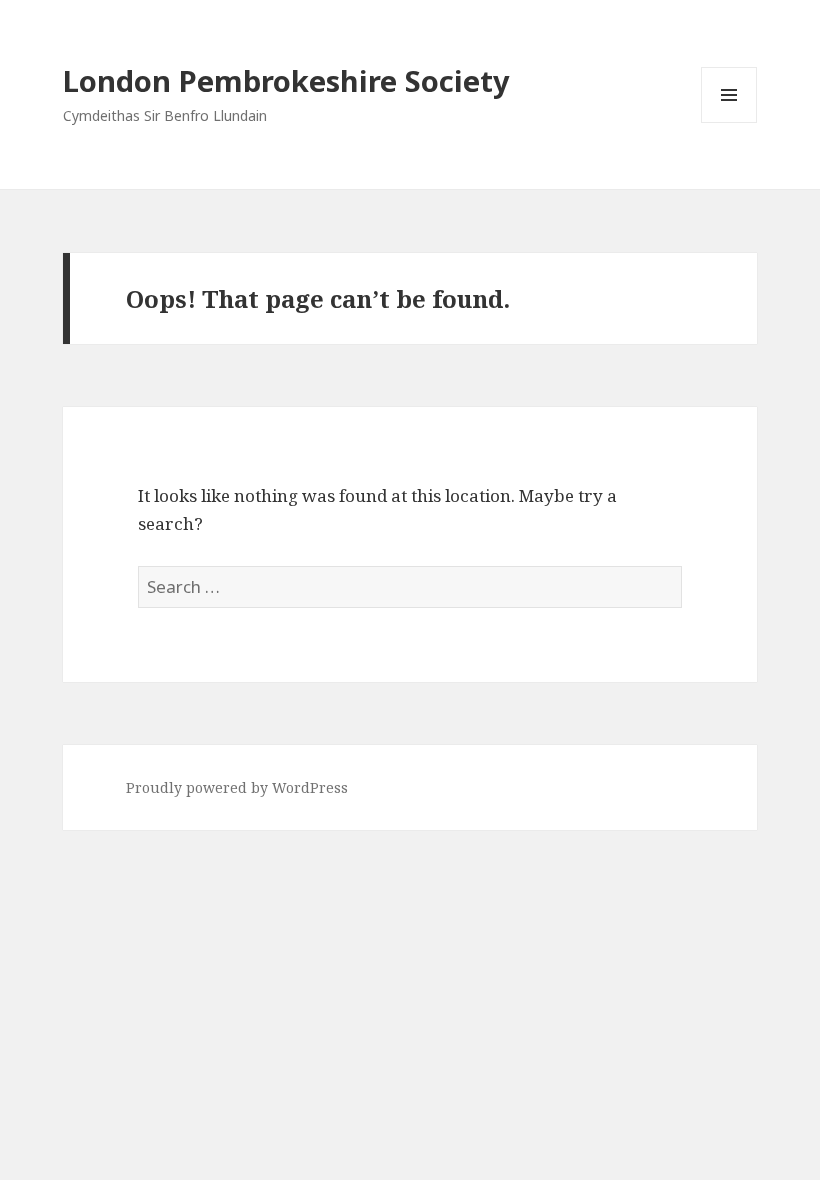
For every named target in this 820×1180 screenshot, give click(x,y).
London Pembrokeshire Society (286, 80)
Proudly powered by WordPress (237, 787)
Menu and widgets (729, 122)
